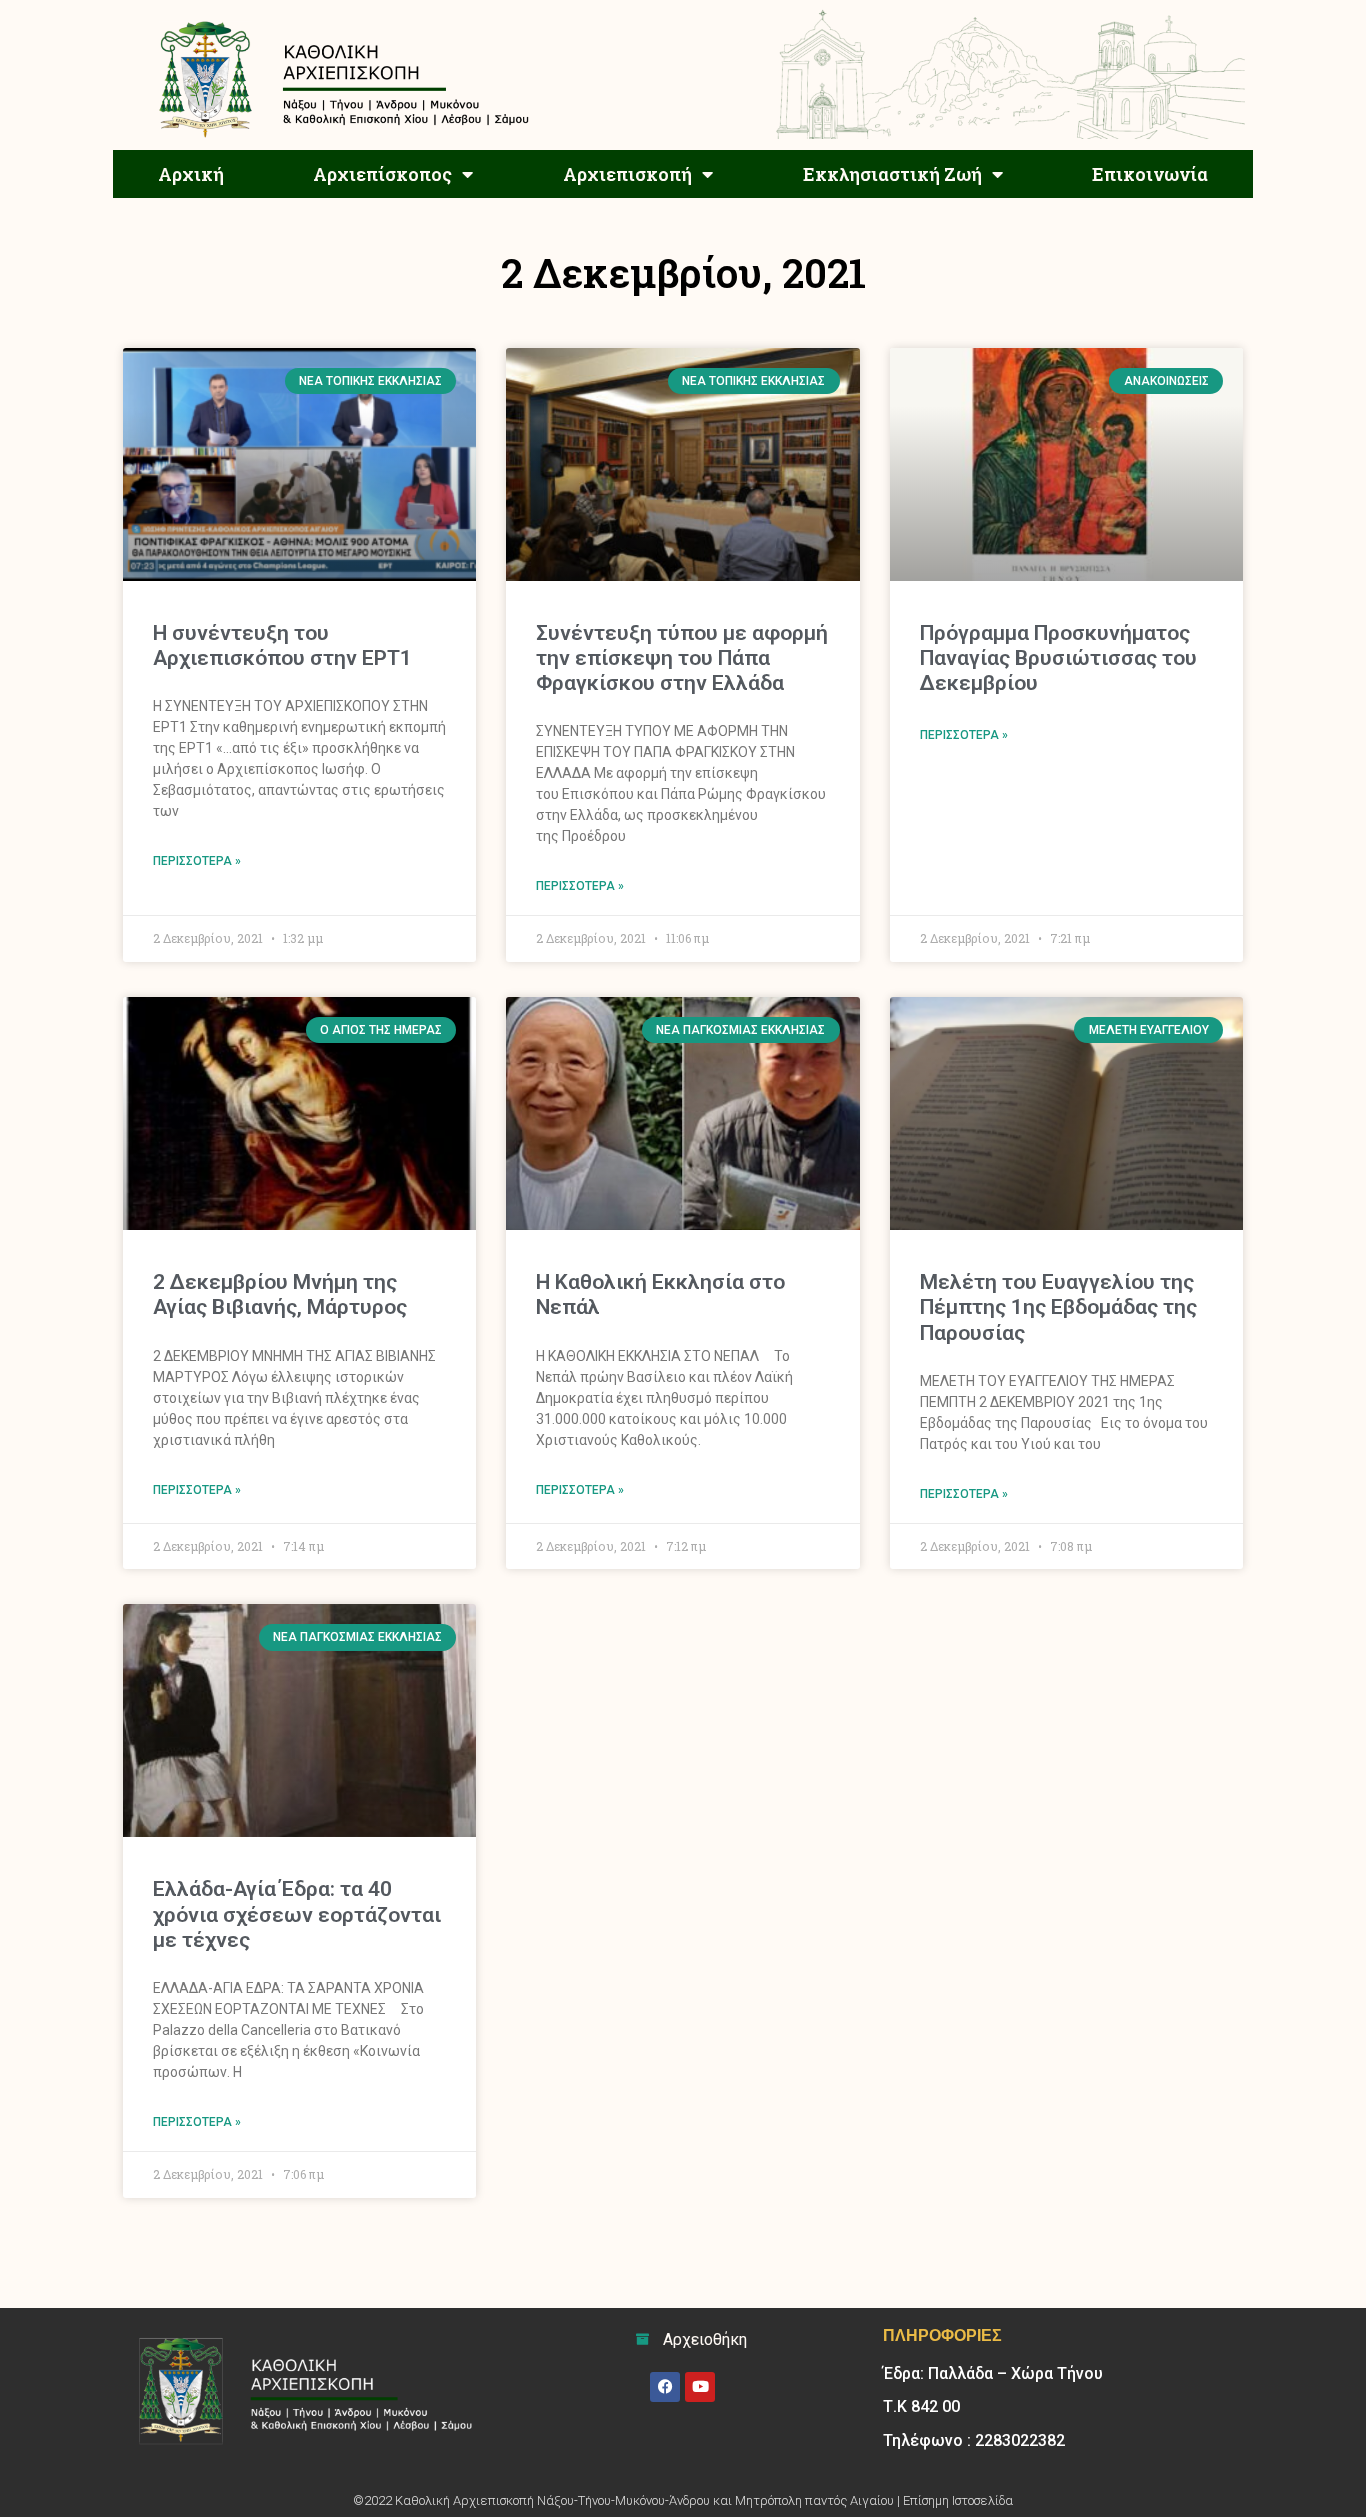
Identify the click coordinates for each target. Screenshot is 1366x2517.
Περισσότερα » (197, 861)
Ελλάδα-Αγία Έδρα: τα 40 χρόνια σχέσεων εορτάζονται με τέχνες (297, 1914)
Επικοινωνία (1150, 174)
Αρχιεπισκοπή (627, 174)
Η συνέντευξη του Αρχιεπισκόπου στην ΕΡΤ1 (282, 645)
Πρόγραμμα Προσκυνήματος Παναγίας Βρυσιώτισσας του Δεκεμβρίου (1058, 658)
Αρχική (191, 174)
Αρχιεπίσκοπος (382, 174)
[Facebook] (665, 2387)
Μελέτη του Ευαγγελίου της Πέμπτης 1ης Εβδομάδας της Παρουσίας (1058, 1307)
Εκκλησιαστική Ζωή (892, 174)
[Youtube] (700, 2387)
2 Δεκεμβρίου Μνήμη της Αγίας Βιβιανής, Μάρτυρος (280, 1294)
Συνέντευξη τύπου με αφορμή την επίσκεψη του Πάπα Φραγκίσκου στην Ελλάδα (682, 658)
